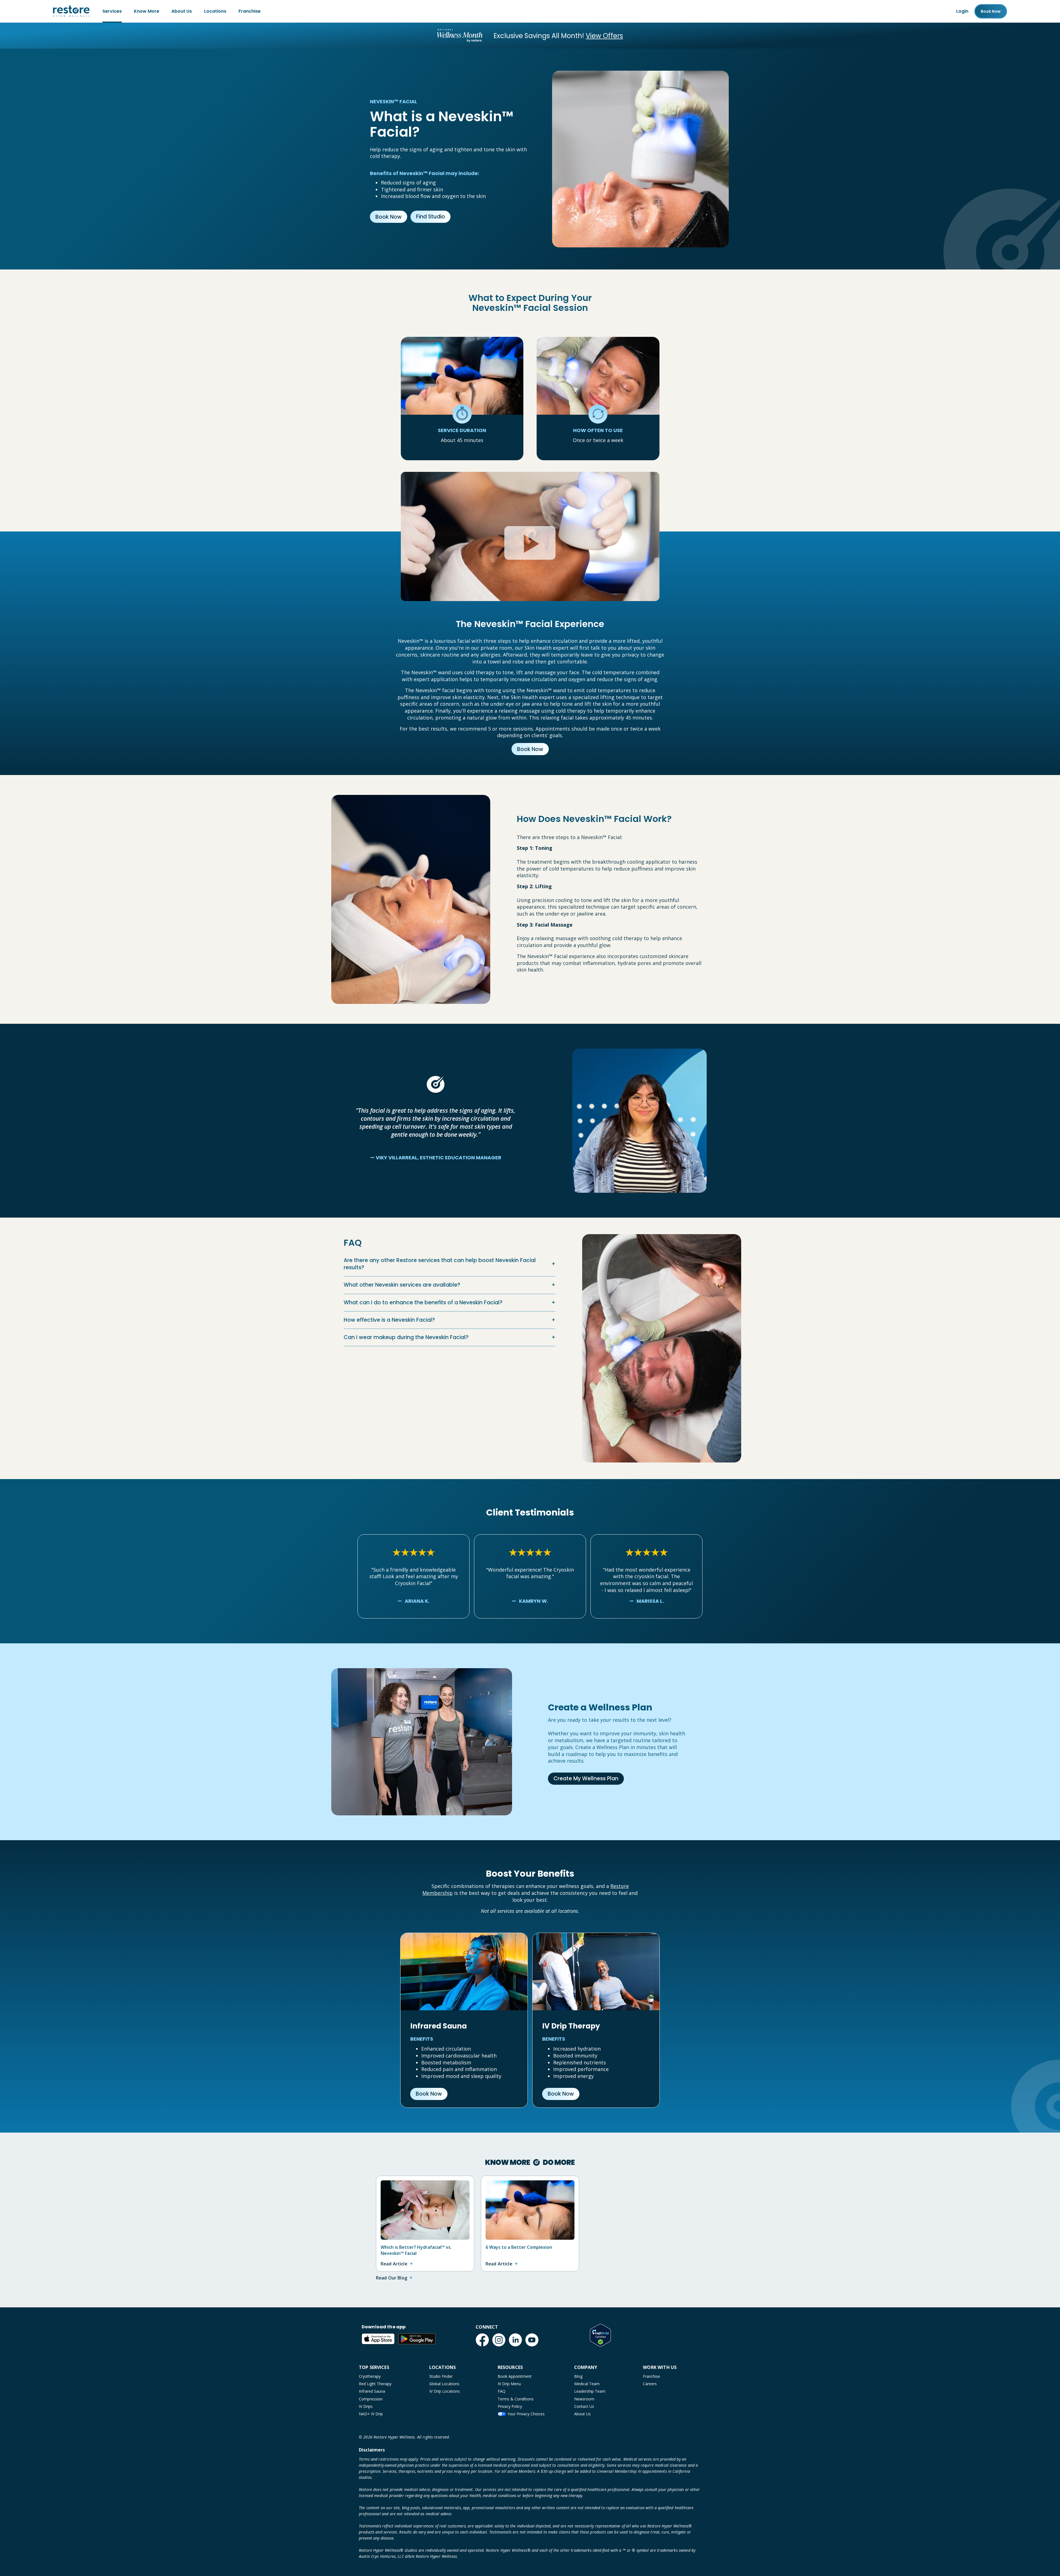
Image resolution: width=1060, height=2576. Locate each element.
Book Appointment (515, 2376)
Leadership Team (590, 2391)
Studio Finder (441, 2376)
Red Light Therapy (375, 2384)
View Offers (604, 36)
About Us (182, 11)
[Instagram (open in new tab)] (499, 2340)
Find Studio (430, 217)
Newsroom (584, 2399)
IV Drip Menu (509, 2384)
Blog (578, 2376)
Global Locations (444, 2384)
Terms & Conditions (516, 2399)
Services (112, 11)
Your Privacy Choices (526, 2414)
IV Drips (366, 2406)
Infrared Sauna (372, 2391)
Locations (215, 11)
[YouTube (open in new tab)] (532, 2340)
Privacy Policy (510, 2406)
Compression (371, 2399)
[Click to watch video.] (530, 525)
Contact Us (584, 2406)
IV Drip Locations (445, 2391)
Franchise (250, 11)
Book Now (389, 217)
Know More (147, 11)
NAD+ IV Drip (371, 2414)
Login (962, 11)
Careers (650, 2384)
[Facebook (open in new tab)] (482, 2340)
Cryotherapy (370, 2376)
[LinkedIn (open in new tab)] (515, 2340)
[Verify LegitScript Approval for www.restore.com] (600, 2335)
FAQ (502, 2391)
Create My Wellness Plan (586, 1778)
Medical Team (587, 2384)
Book (991, 11)
